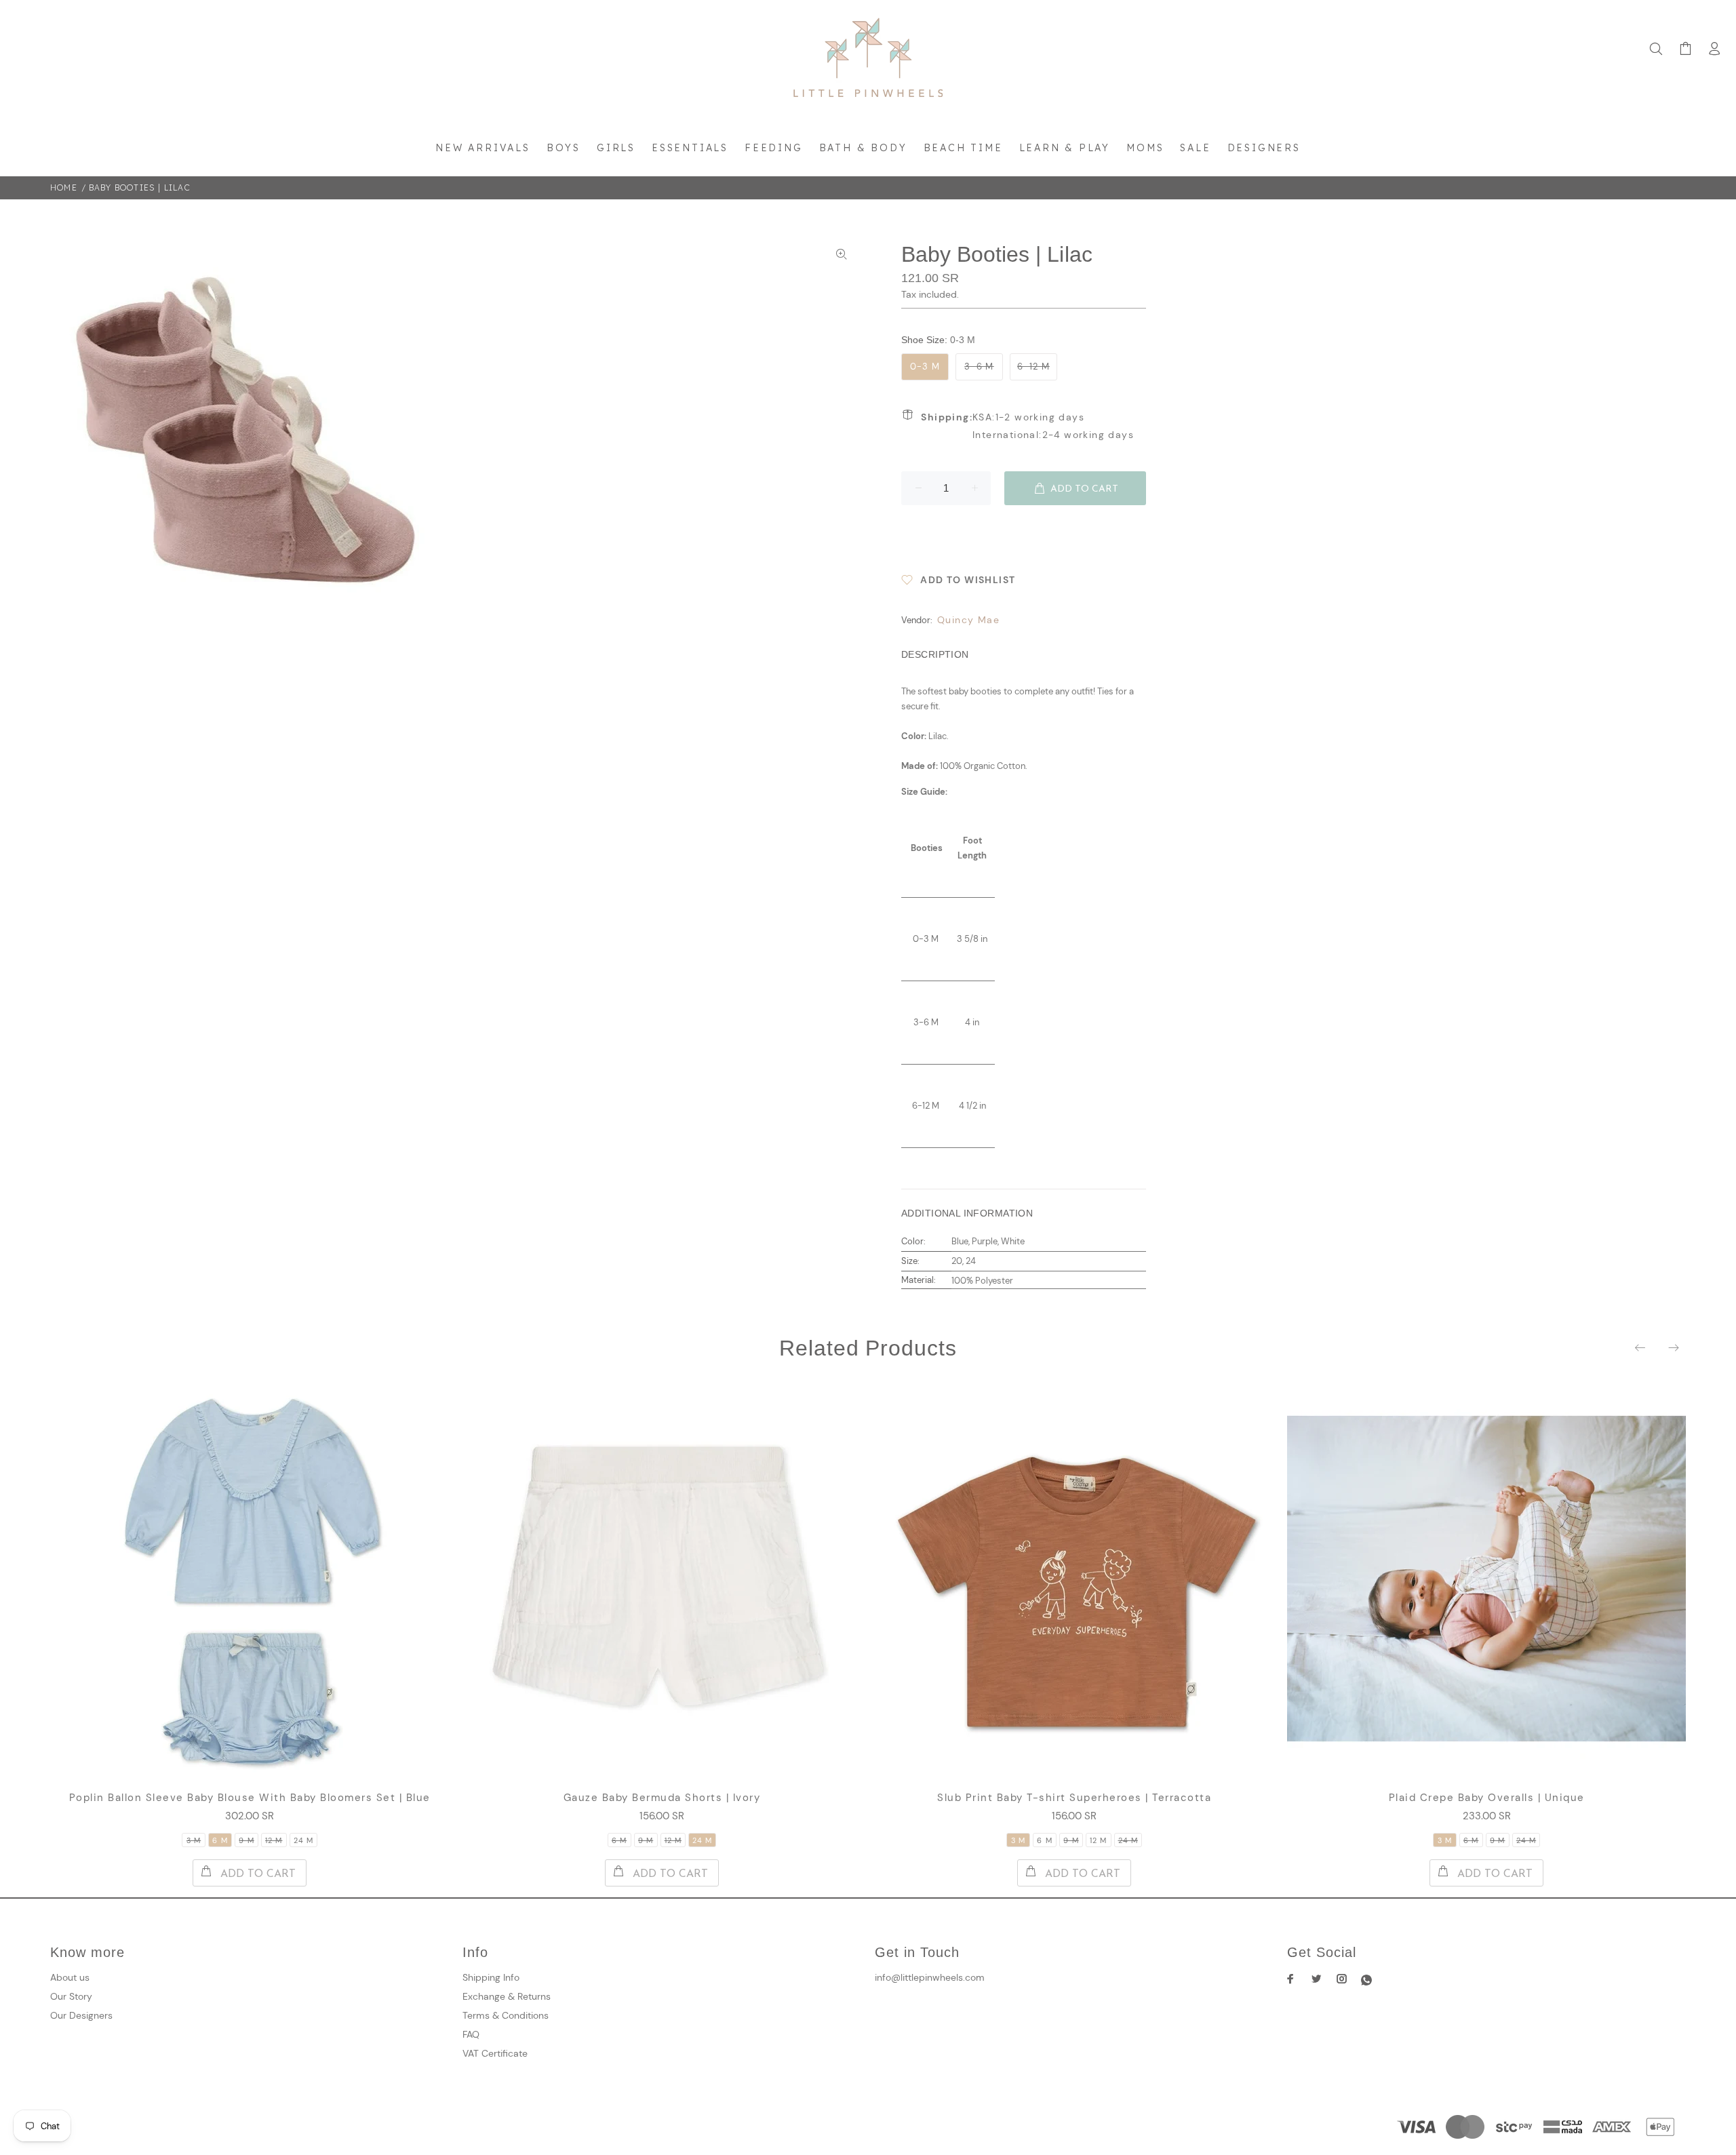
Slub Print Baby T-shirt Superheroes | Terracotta (1074, 1798)
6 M (220, 1840)
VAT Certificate (495, 2053)
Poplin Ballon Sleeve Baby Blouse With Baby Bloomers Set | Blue (250, 1798)
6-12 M (1033, 367)
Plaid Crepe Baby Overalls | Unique (1487, 1798)
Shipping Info (491, 1977)
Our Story (71, 1996)
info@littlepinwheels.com (930, 1977)
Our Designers (81, 2015)
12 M (274, 1840)
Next (1673, 1347)
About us (70, 1977)
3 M (194, 1840)
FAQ (471, 2034)
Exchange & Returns (507, 1996)
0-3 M (925, 367)
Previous (1641, 1347)
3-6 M (979, 367)
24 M (303, 1840)
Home (64, 187)
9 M (246, 1840)
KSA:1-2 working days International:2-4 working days (1027, 426)
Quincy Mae (968, 620)
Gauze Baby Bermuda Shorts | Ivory (662, 1798)
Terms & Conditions (506, 2015)
